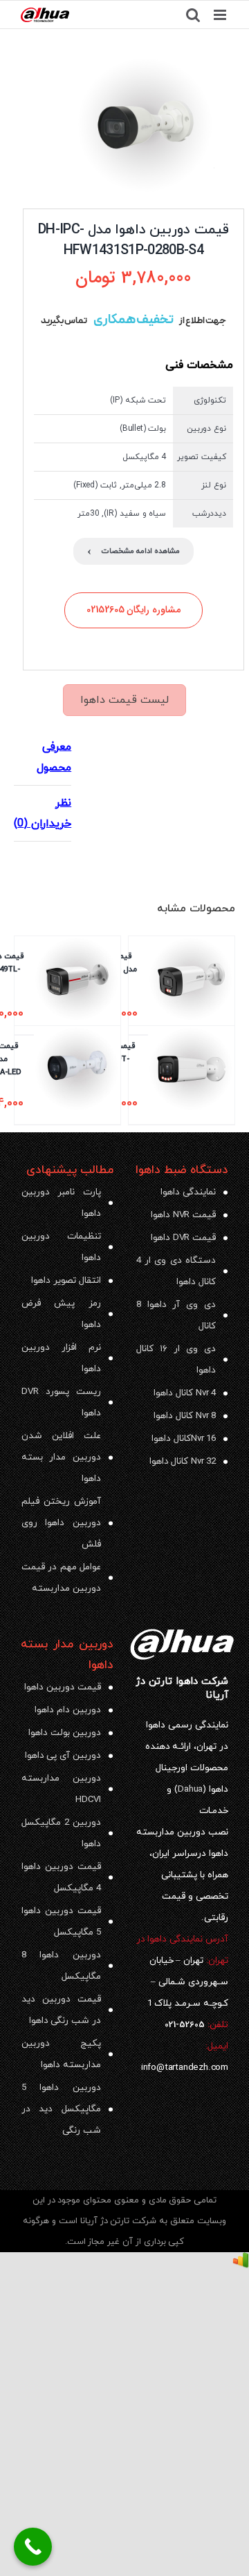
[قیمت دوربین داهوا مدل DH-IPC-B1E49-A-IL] (191, 985)
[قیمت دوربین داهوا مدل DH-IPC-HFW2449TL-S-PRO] (77, 985)
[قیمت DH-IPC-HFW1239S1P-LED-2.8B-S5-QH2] (145, 126)
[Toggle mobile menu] (221, 15)
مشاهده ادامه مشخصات (133, 551)
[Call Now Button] (33, 2547)
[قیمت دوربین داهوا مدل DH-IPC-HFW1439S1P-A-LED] (77, 1075)
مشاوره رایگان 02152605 (134, 610)
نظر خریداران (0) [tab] (43, 813)
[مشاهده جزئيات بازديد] (241, 2263)
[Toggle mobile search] (193, 15)
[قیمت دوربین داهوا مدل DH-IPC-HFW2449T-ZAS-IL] (191, 1075)
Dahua (190, 1789)
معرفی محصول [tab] (54, 757)
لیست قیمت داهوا (124, 700)
